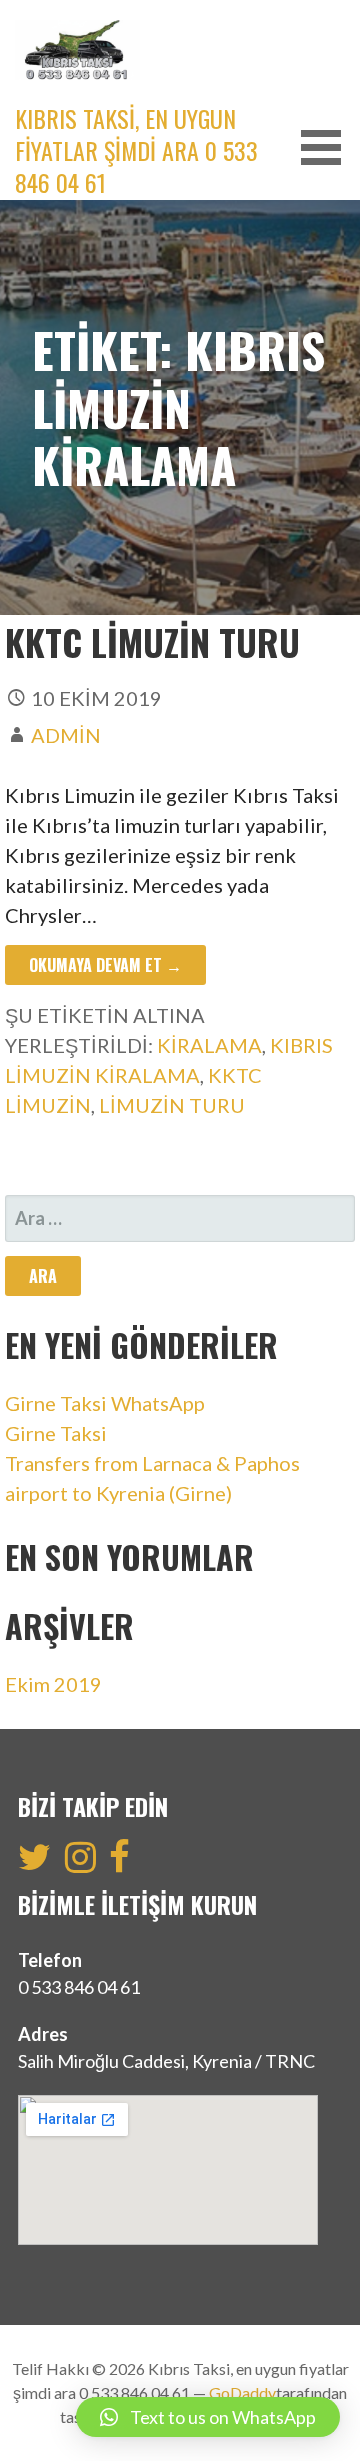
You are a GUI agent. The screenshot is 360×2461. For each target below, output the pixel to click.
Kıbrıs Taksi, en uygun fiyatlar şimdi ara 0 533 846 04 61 (136, 150)
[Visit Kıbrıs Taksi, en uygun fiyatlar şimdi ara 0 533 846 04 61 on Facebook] (119, 1863)
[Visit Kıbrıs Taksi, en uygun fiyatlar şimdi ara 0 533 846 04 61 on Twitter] (34, 1863)
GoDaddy (242, 2392)
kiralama (209, 1045)
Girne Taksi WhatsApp (105, 1403)
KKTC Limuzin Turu (152, 641)
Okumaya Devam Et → (105, 965)
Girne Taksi (56, 1433)
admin (66, 735)
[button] (328, 147)
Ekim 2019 (53, 1684)
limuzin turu (172, 1105)
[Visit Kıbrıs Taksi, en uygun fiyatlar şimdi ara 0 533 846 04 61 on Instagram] (80, 1863)
